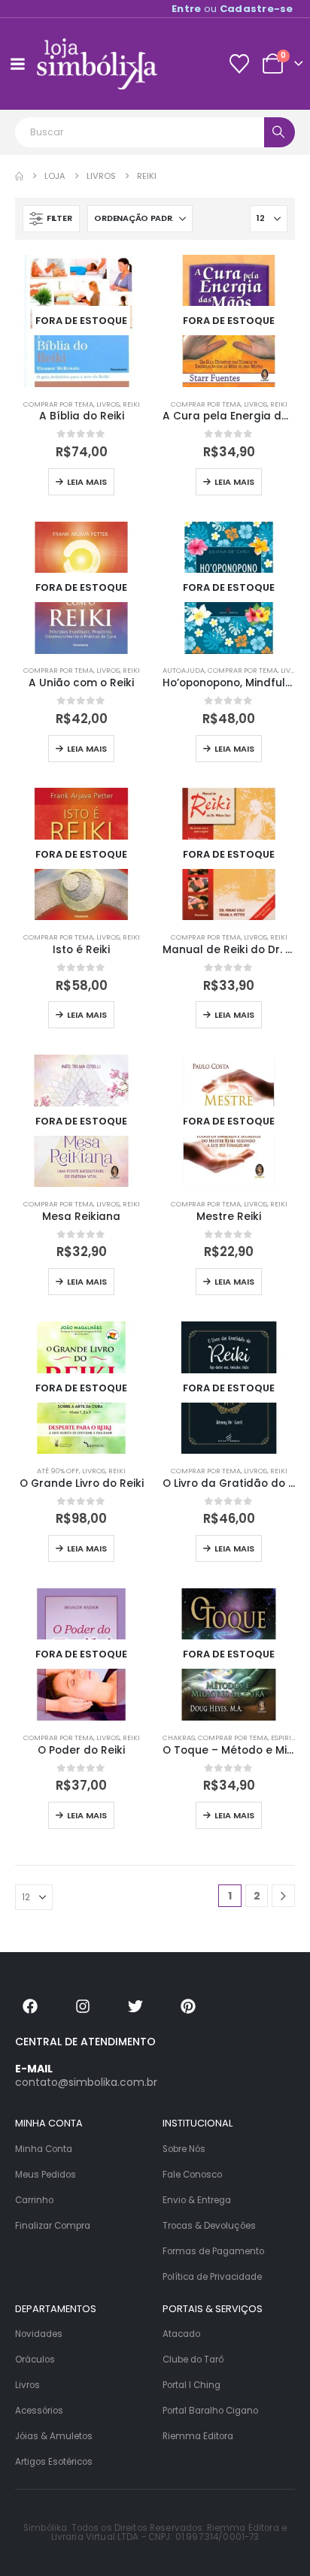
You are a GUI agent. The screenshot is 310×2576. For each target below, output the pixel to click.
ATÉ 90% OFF (58, 1471)
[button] (51, 219)
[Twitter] (135, 2006)
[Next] (283, 1896)
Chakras (179, 1738)
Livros (108, 404)
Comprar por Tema (58, 404)
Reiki (131, 404)
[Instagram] (83, 2006)
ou (232, 9)
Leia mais (87, 482)
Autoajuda (184, 670)
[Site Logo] (97, 64)
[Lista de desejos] (239, 64)
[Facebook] (30, 2006)
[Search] (280, 132)
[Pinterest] (188, 2006)
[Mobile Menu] (17, 64)
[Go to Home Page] (19, 176)
